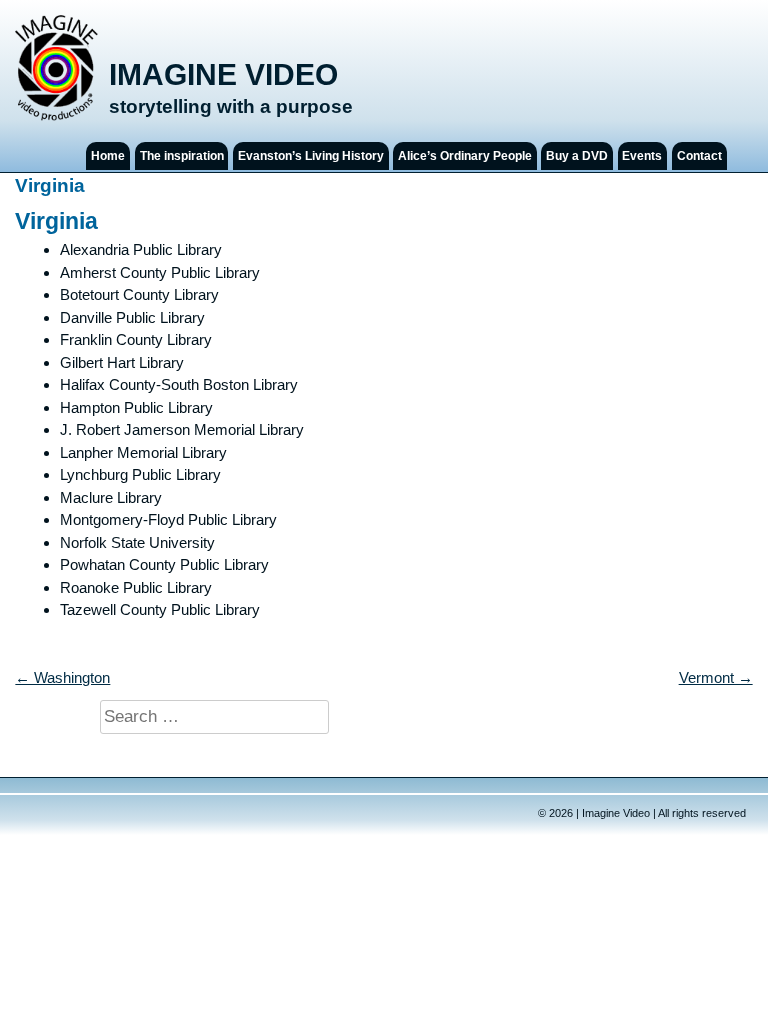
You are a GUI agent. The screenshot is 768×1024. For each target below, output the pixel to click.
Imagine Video (223, 74)
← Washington (62, 677)
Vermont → (716, 677)
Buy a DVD (577, 156)
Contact (699, 156)
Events (642, 156)
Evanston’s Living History (311, 156)
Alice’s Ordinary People (465, 156)
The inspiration (182, 156)
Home (108, 156)
